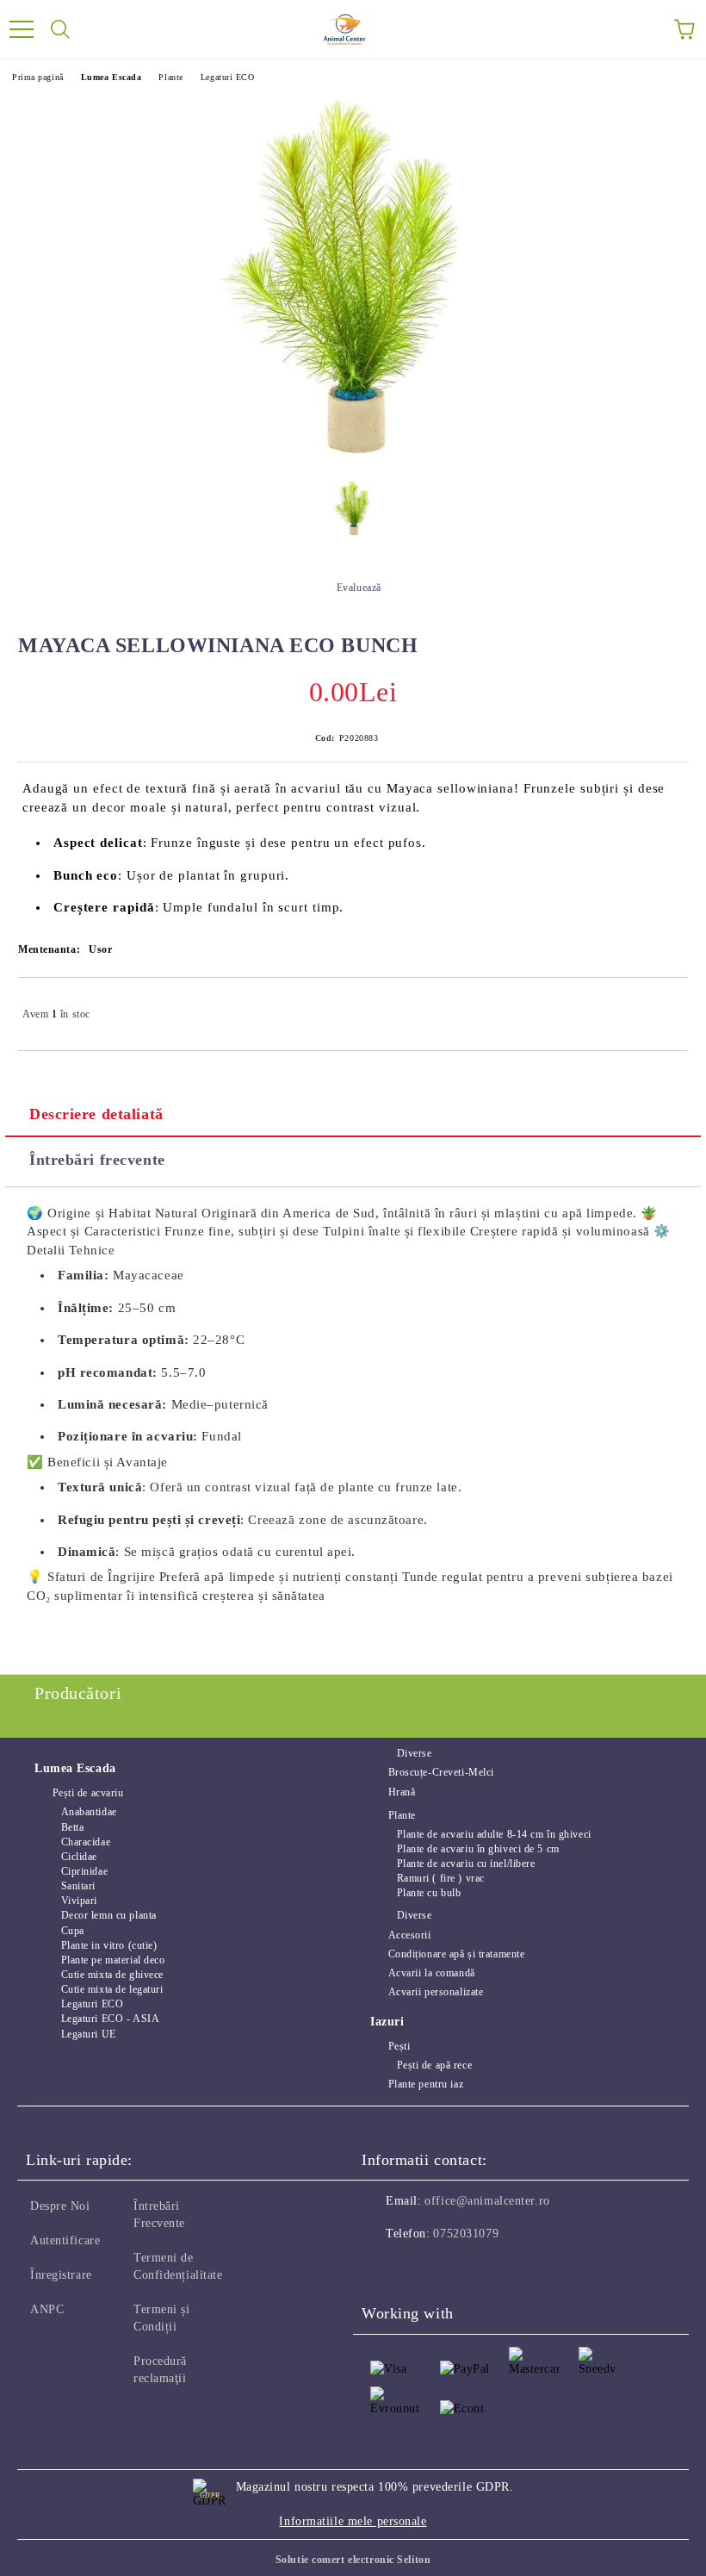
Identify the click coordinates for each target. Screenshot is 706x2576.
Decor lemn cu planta (109, 1915)
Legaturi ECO (228, 77)
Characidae (86, 1842)
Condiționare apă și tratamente (456, 1954)
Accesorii (410, 1935)
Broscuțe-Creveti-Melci (441, 1772)
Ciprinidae (84, 1871)
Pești (399, 2046)
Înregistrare (61, 2275)
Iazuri (387, 2022)
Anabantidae (89, 1812)
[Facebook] (384, 2268)
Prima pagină (38, 77)
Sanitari (78, 1886)
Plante (170, 77)
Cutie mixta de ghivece (112, 1975)
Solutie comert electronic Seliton (353, 2560)
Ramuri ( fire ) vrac (441, 1878)
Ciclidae (79, 1857)
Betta (72, 1827)
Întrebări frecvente (97, 1160)
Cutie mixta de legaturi (112, 1989)
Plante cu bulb (429, 1893)
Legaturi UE (89, 2034)
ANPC (47, 2309)
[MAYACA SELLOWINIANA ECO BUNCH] (353, 513)
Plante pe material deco (113, 1960)
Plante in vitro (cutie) (109, 1945)
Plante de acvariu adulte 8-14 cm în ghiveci (494, 1834)
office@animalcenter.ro (487, 2201)
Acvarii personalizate (436, 1992)
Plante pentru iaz (426, 2084)
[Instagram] (422, 2268)
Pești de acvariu (88, 1793)
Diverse (414, 1753)
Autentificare (65, 2240)
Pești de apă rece (434, 2065)
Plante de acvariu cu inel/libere (466, 1864)
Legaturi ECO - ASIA (110, 2019)
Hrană (402, 1792)
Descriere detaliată (96, 1114)
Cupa (73, 1931)
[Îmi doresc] (663, 1006)
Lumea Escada (111, 77)
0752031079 (466, 2234)
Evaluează (359, 588)
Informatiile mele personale (353, 2521)
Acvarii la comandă (432, 1973)
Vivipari (79, 1901)
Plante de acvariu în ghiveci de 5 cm (478, 1849)
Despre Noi (60, 2206)
